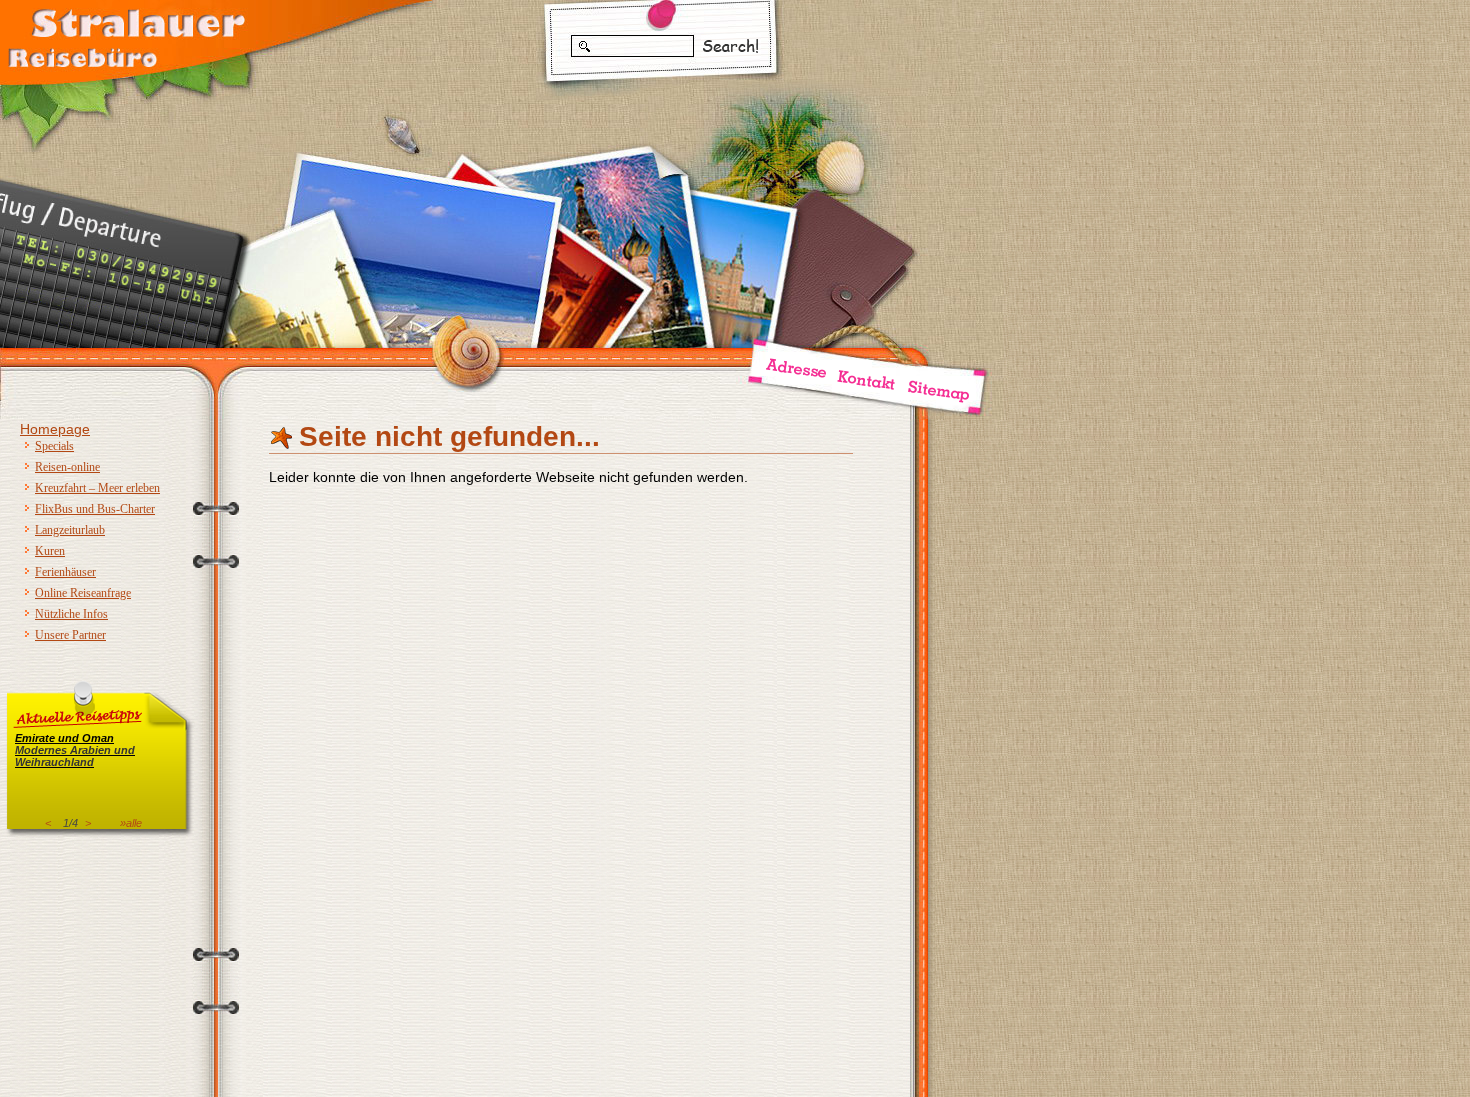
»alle (131, 823)
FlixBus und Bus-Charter (95, 509)
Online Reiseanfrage (83, 593)
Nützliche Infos (71, 614)
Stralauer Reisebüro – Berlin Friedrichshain (125, 35)
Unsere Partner (70, 635)
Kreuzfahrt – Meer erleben (97, 488)
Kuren (50, 551)
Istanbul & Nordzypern (81, 756)
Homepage (55, 429)
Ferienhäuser (65, 572)
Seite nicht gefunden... (449, 436)
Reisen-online (67, 467)
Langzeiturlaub (70, 530)
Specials (54, 446)
